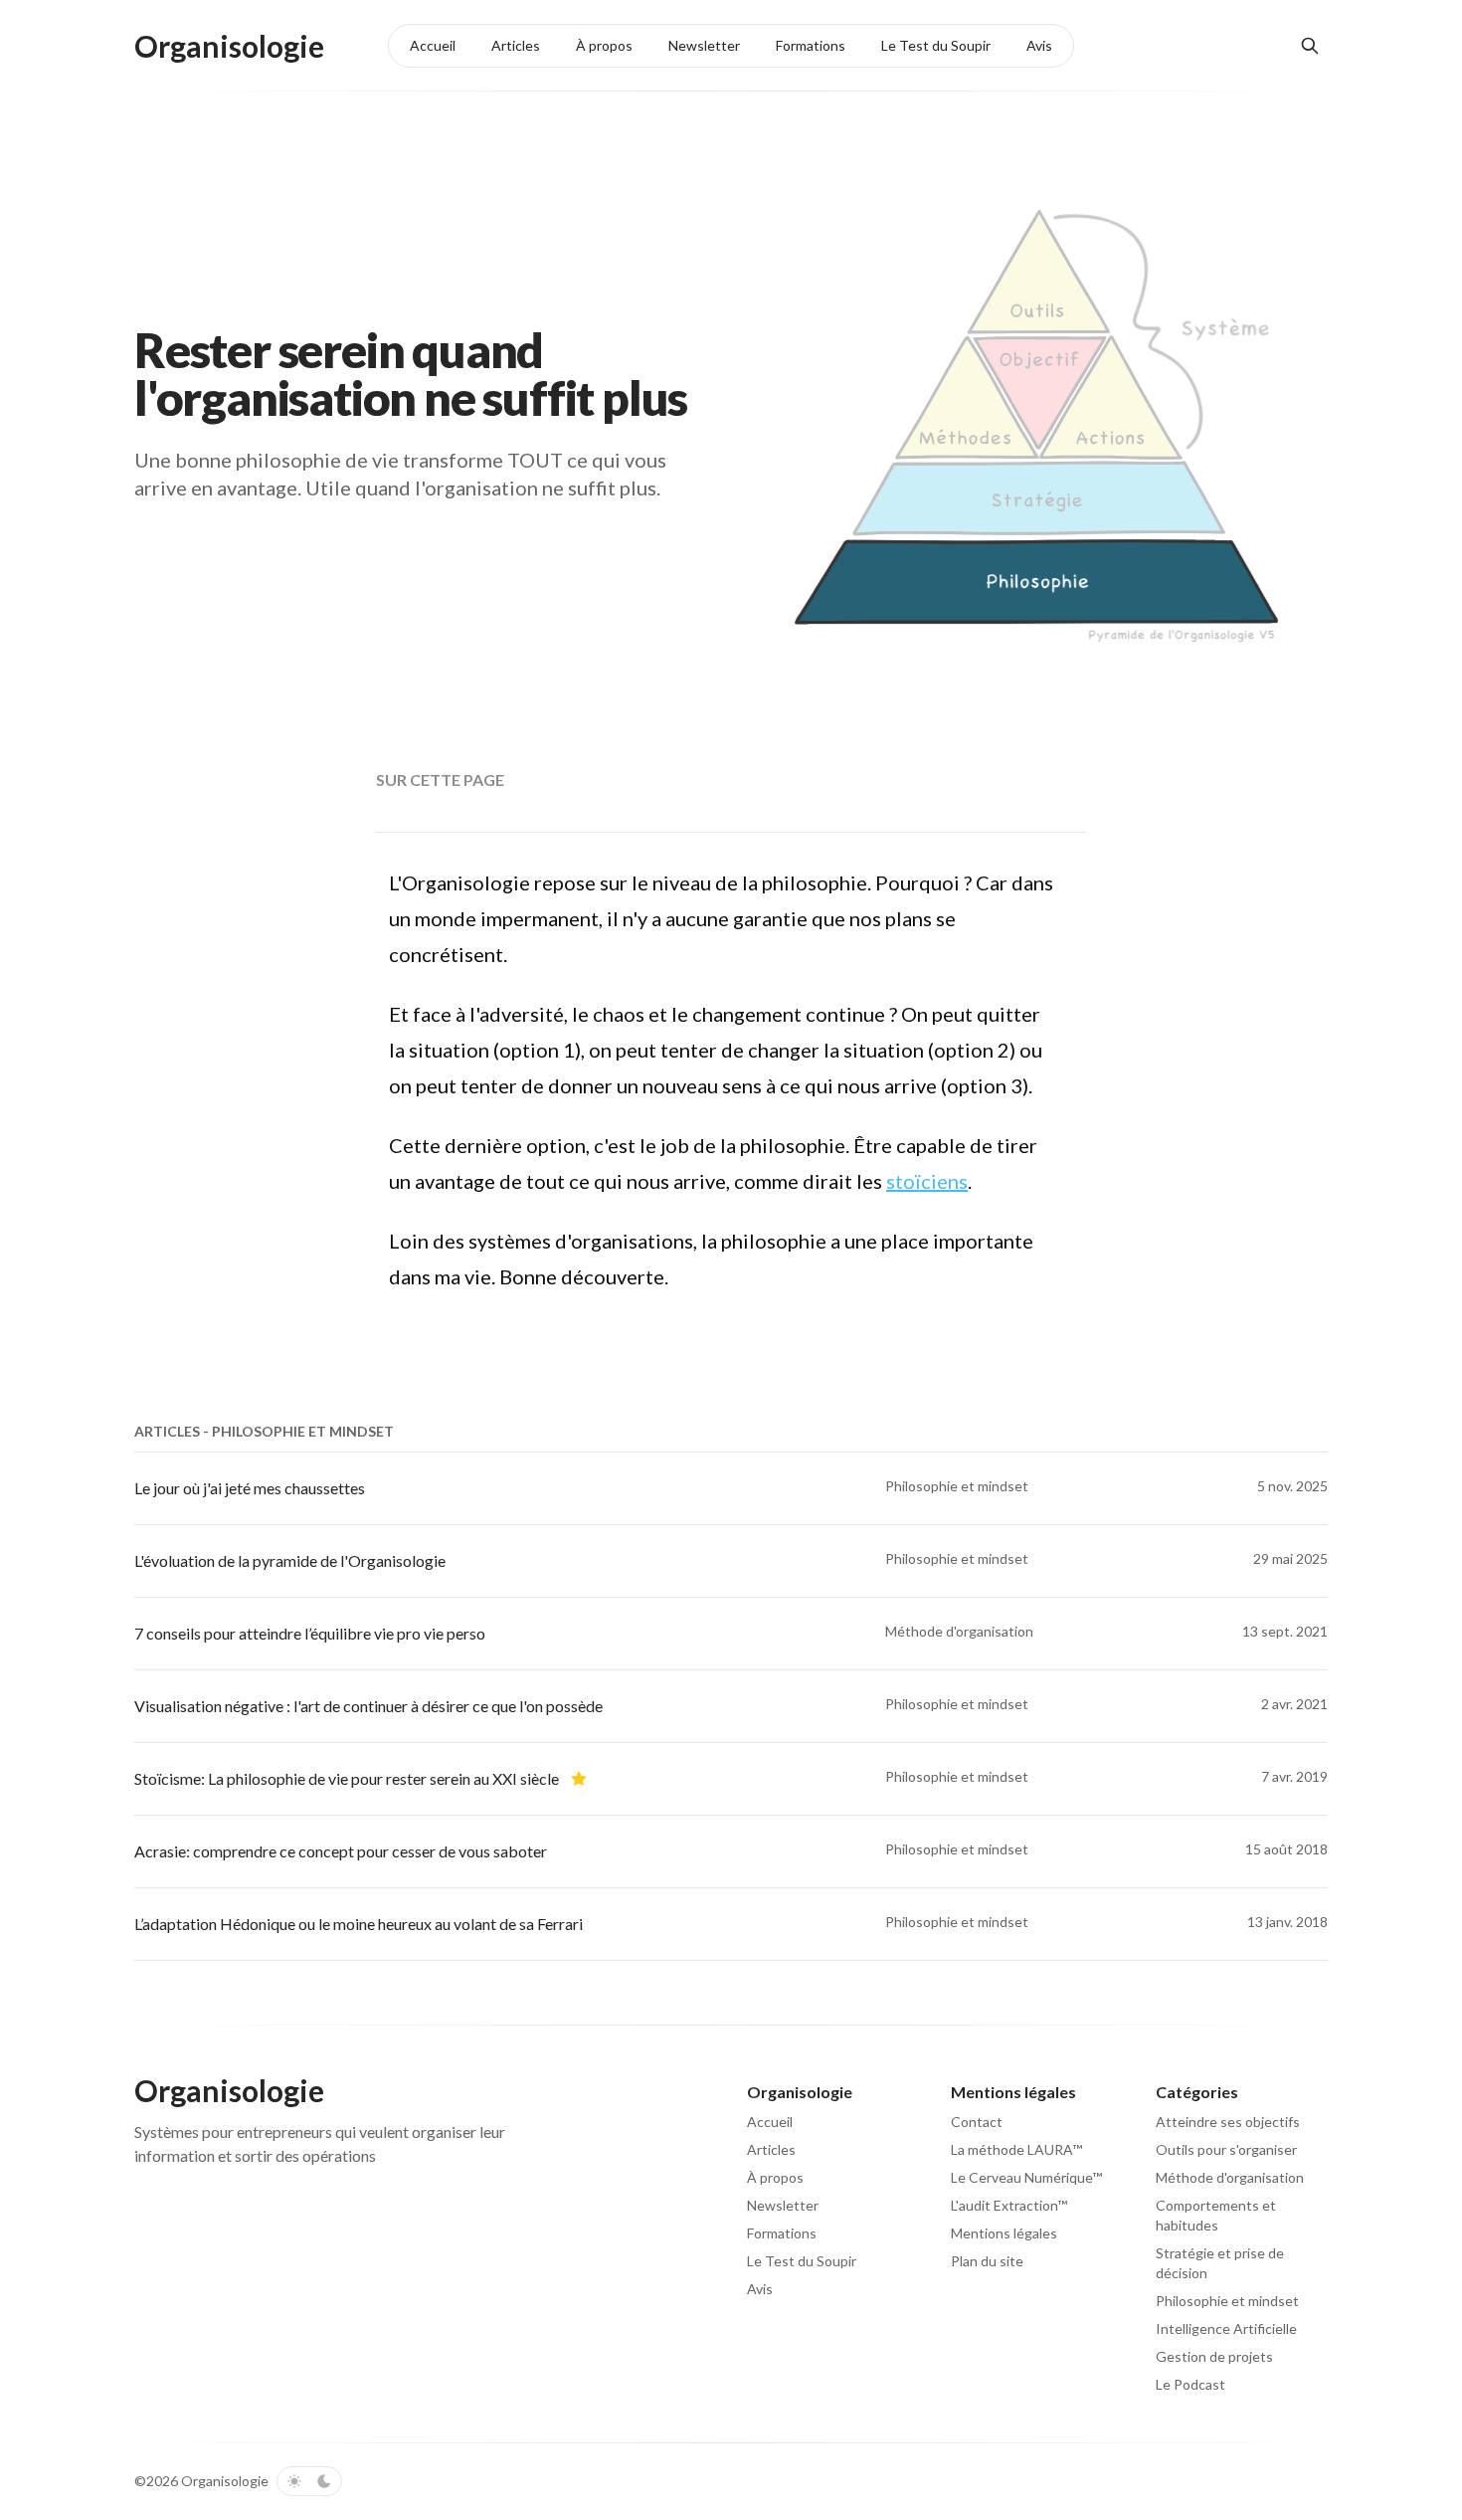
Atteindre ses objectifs (1228, 2122)
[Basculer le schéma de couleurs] (309, 2481)
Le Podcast (1190, 2384)
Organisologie (225, 2481)
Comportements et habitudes (1216, 2215)
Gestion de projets (1214, 2356)
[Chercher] (1310, 46)
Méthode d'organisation (1230, 2177)
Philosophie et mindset (1227, 2301)
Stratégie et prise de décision (1220, 2263)
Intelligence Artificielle (1226, 2328)
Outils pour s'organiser (1226, 2149)
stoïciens (927, 1181)
